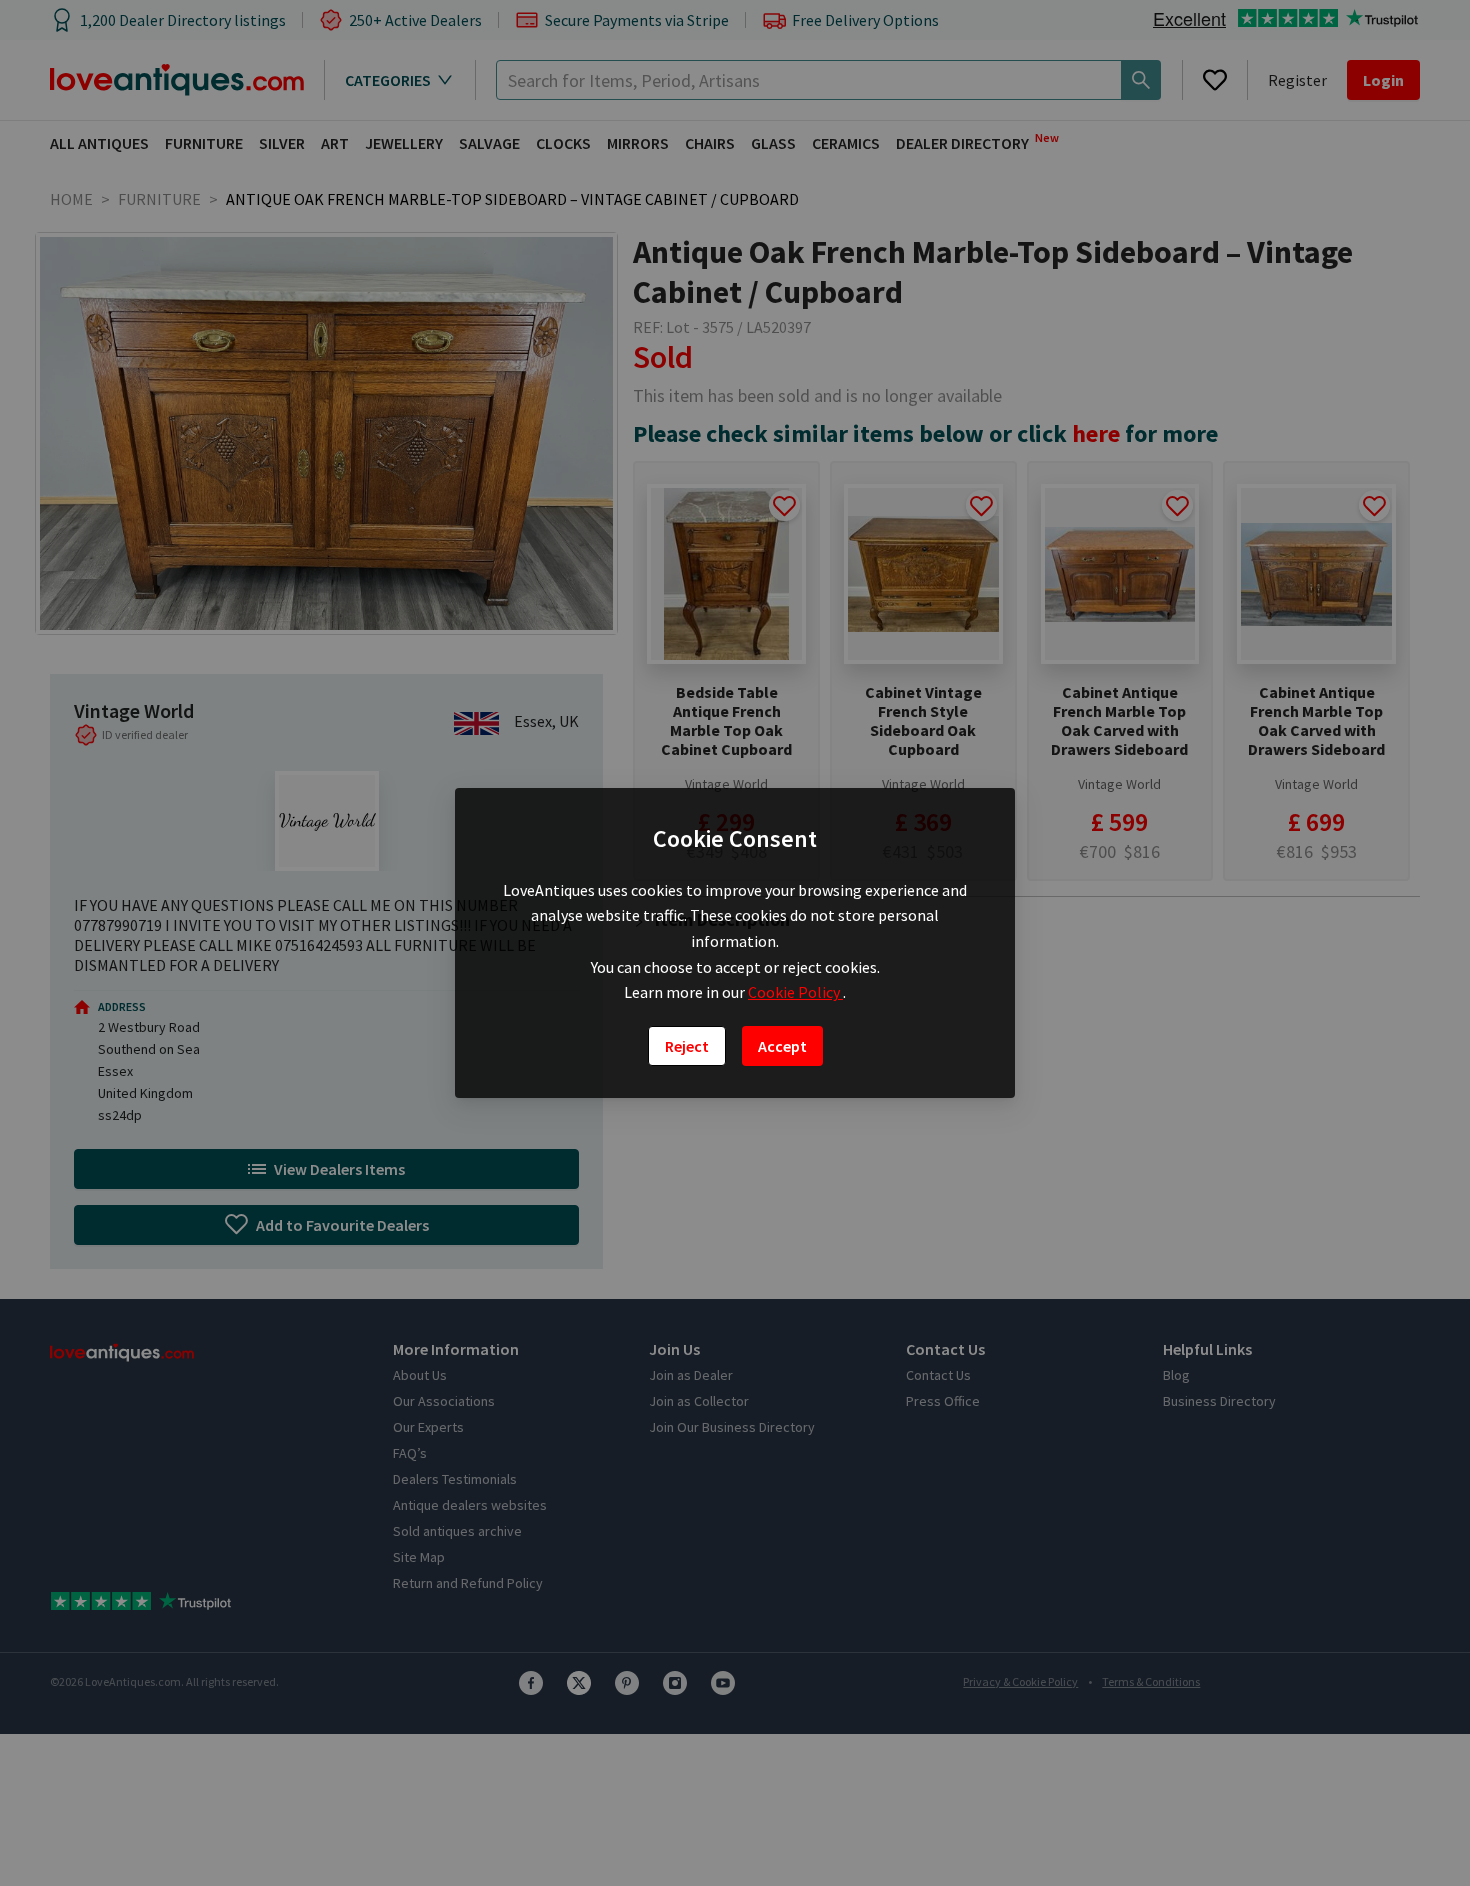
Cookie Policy (795, 992)
